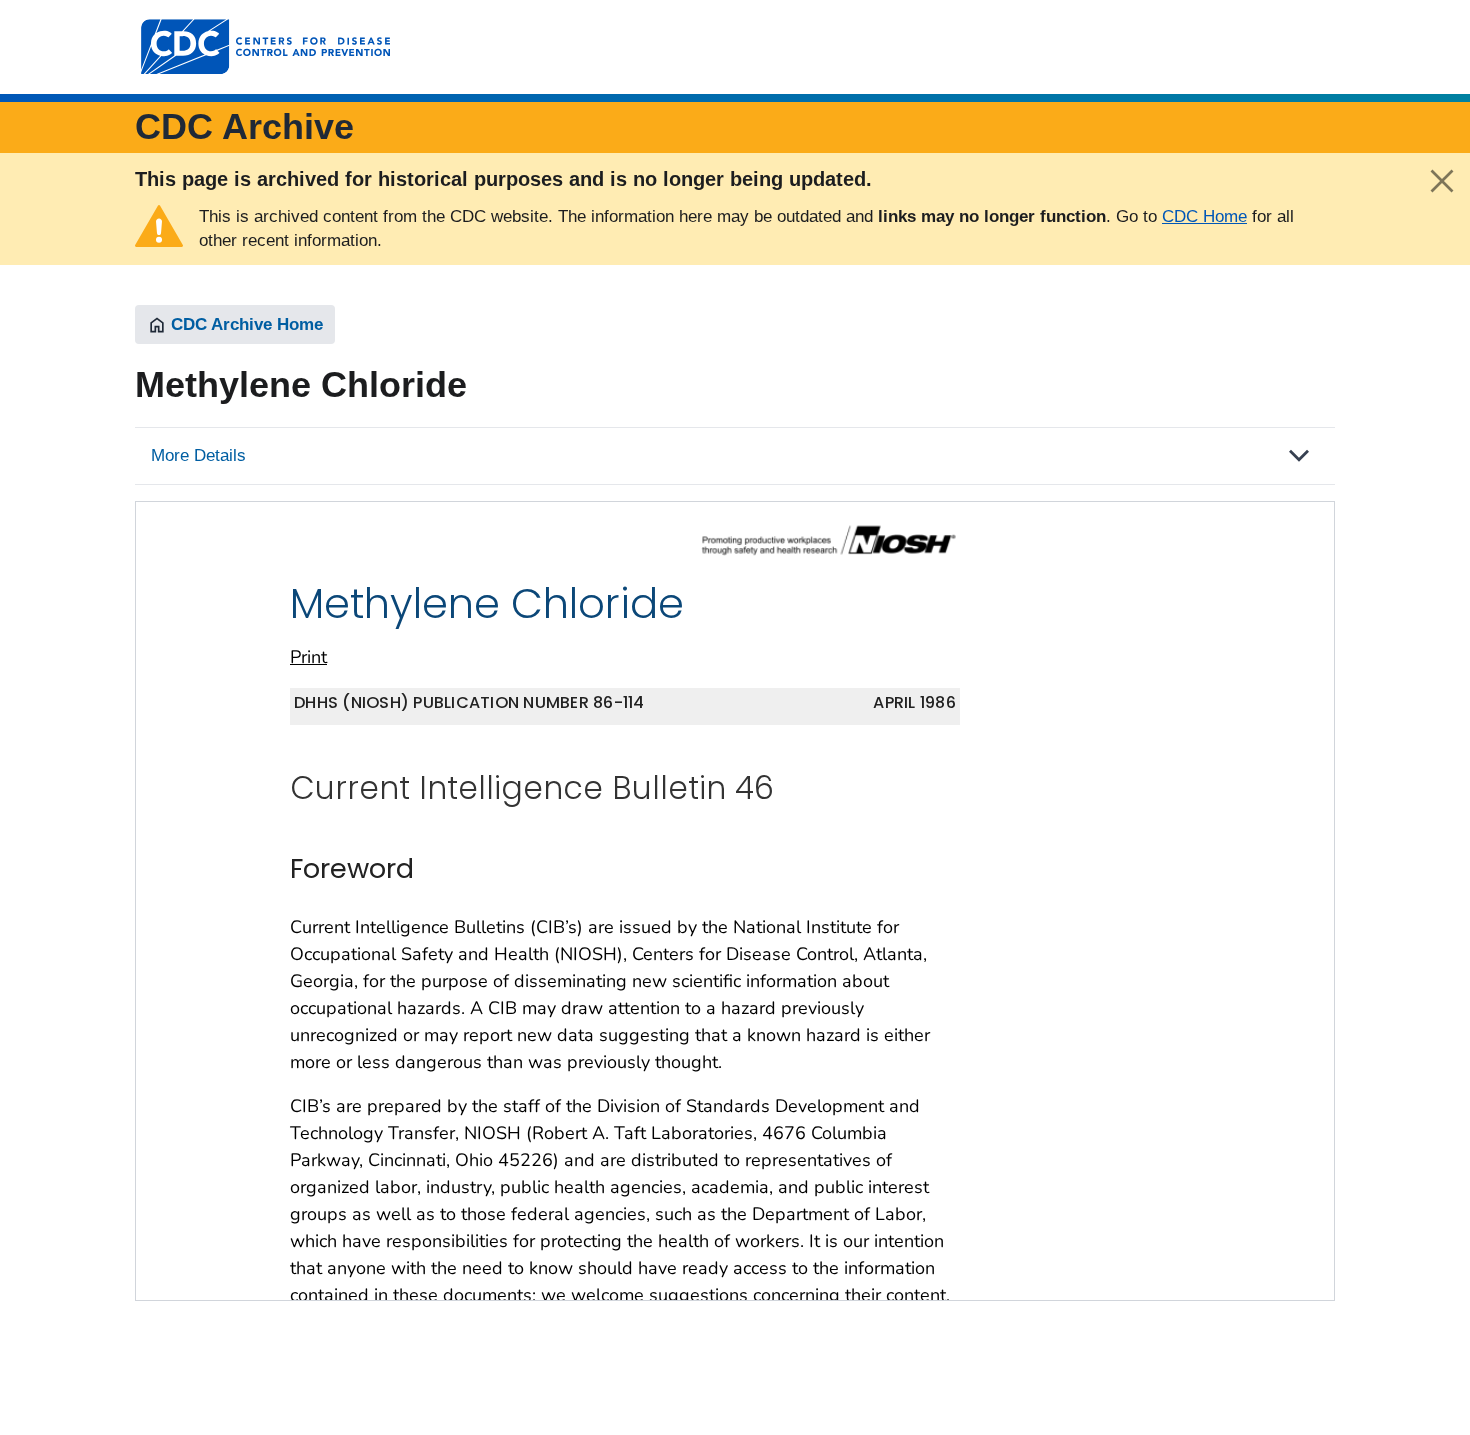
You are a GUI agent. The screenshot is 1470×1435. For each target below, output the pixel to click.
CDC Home (1204, 216)
